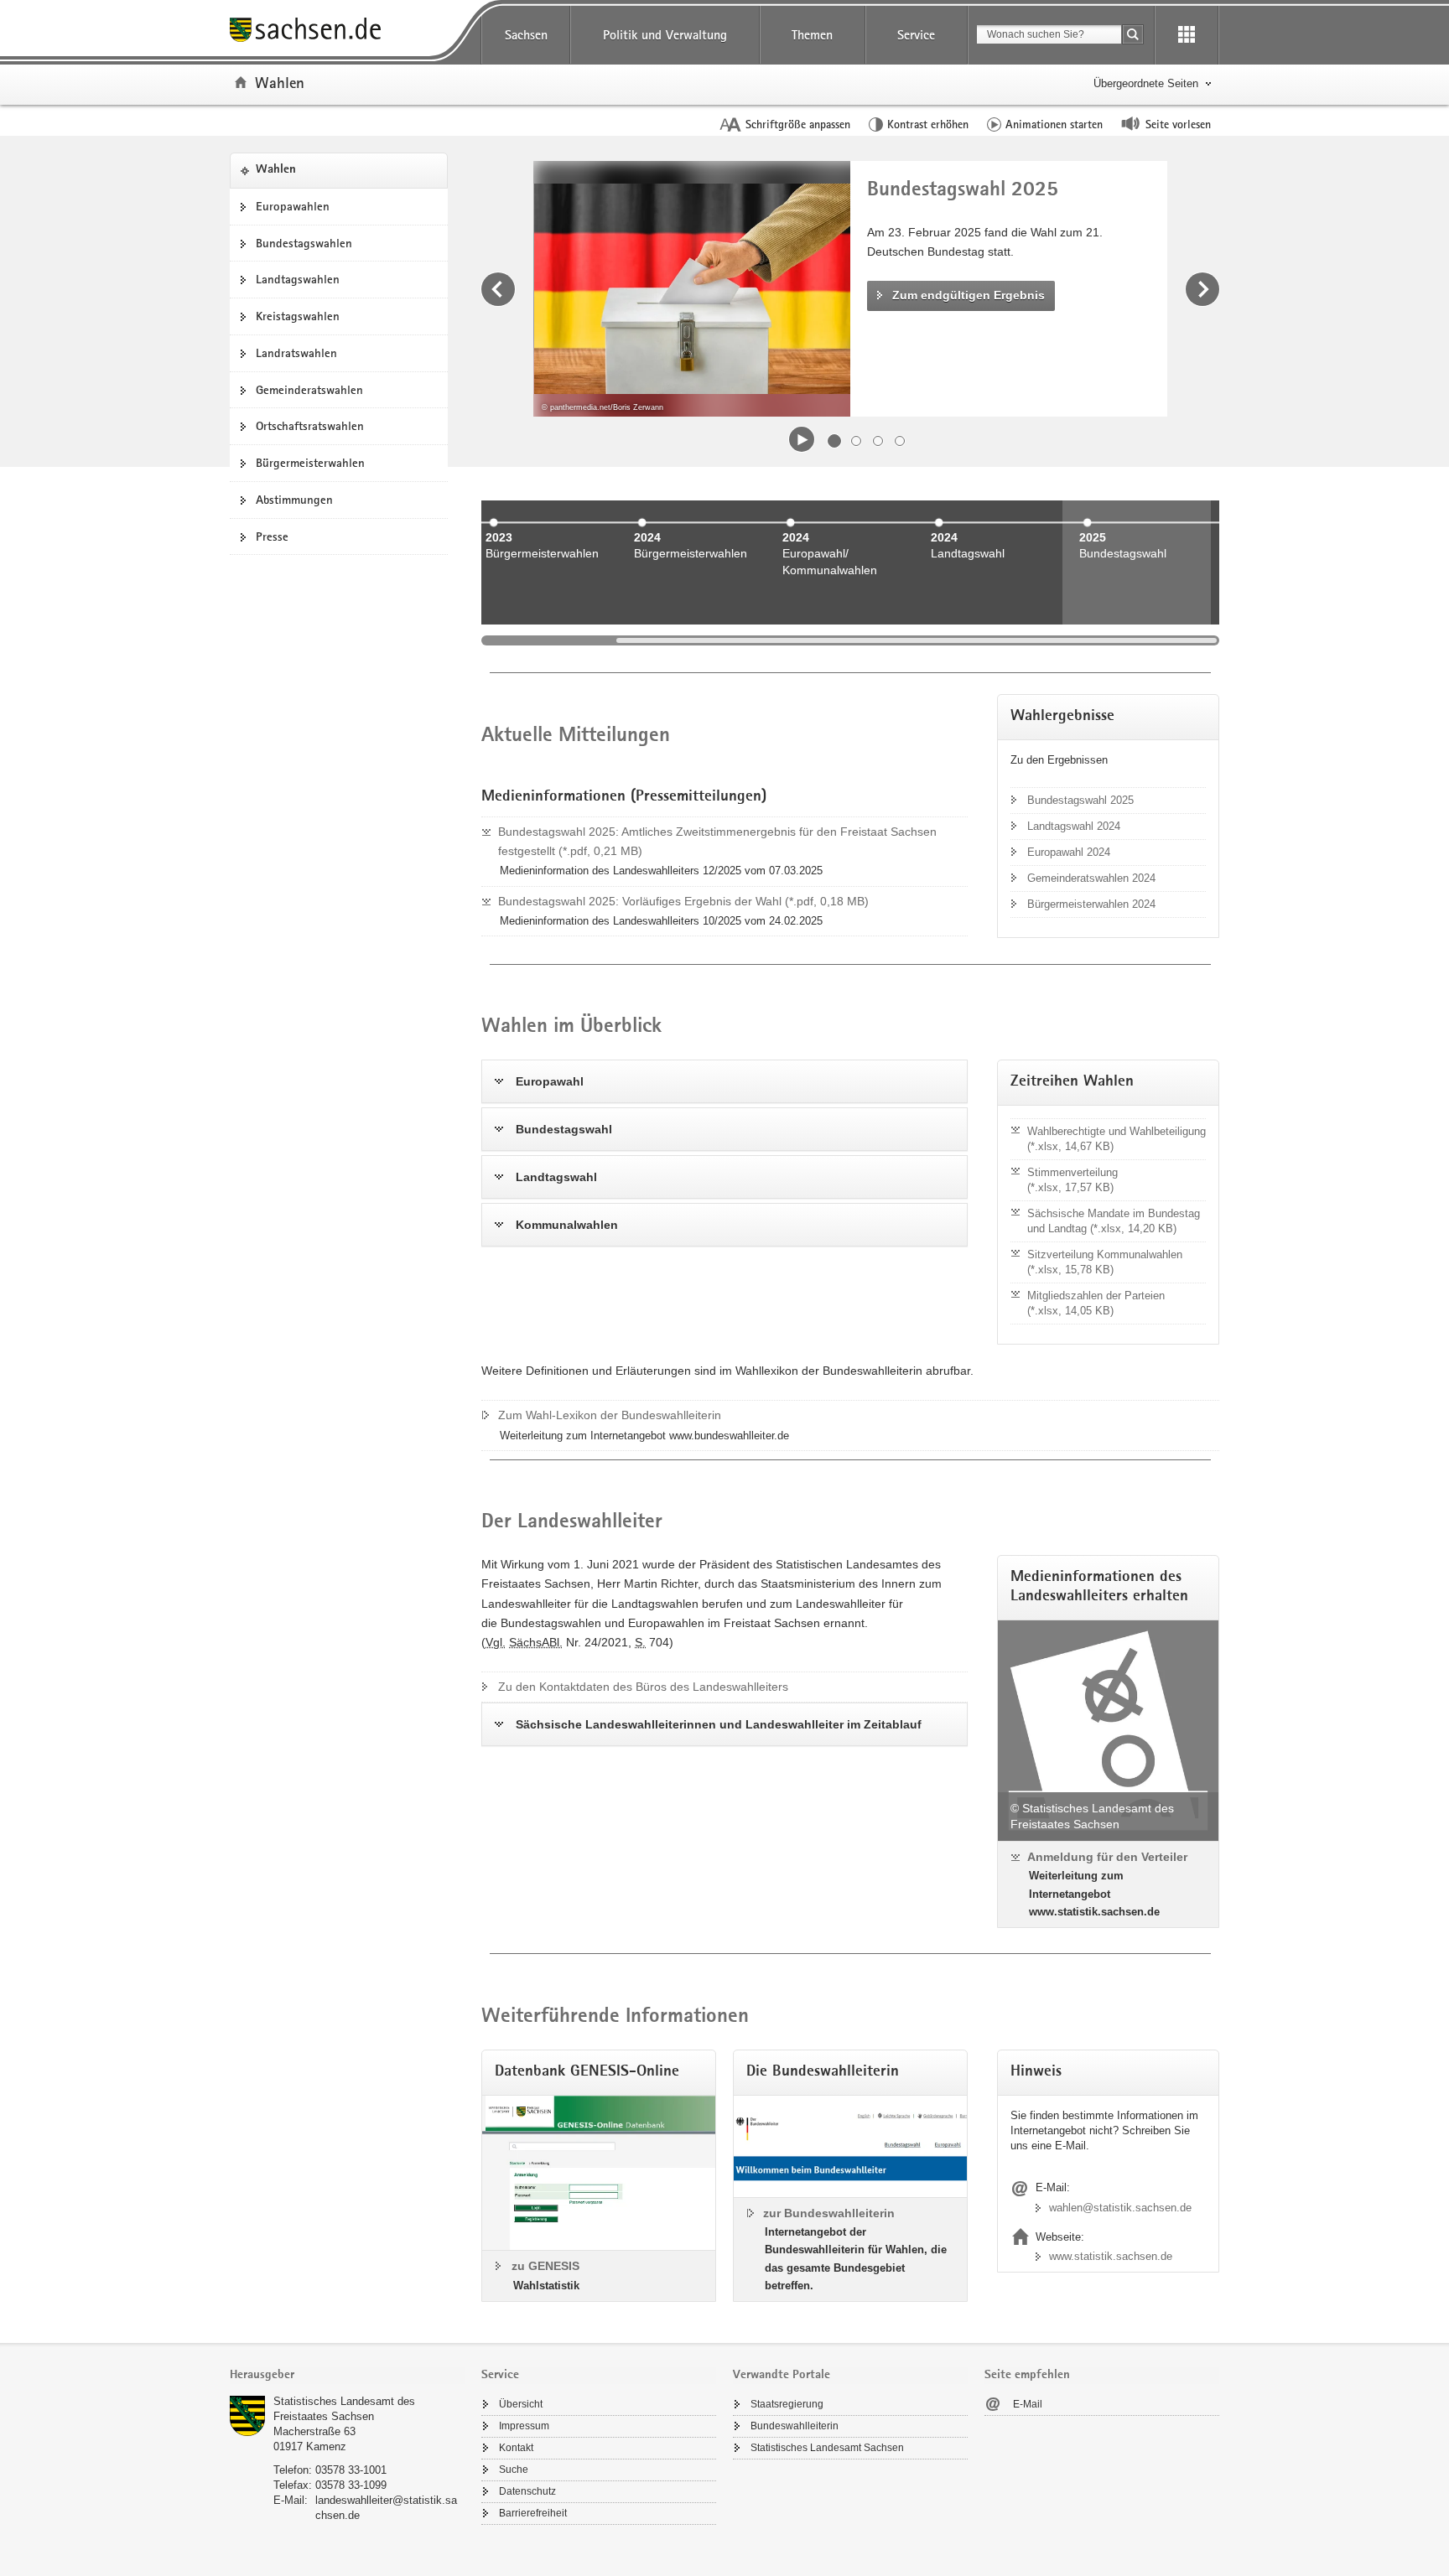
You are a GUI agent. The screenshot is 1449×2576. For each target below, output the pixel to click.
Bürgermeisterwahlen (310, 463)
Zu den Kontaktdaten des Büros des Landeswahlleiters (643, 1687)
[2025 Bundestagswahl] (1137, 614)
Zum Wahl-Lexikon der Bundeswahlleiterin (610, 1415)
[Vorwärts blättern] (1202, 289)
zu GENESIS (545, 2266)
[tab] (347, 2376)
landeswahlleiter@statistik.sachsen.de (386, 2508)
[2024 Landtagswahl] (988, 614)
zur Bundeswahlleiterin (829, 2213)
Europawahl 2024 (1069, 852)
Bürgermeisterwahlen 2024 (1091, 904)
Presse (272, 536)
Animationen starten (1054, 124)
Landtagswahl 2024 (1074, 826)
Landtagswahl (556, 1177)
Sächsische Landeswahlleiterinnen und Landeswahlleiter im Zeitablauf (719, 1724)
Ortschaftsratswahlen (310, 426)
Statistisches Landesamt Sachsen (827, 2448)
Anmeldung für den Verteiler (1107, 1857)
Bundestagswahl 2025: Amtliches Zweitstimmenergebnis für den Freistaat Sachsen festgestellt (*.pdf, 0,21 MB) (717, 841)
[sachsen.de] (347, 32)
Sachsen (526, 35)
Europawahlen (293, 206)
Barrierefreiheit (533, 2513)
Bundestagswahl (564, 1129)
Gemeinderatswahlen (309, 390)
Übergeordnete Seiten (1146, 83)
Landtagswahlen (298, 279)
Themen (812, 35)
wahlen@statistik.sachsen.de (1120, 2208)
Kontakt (516, 2448)
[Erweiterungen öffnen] (1187, 35)
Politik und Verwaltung (665, 35)
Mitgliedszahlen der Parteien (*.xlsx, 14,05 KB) (1096, 1303)
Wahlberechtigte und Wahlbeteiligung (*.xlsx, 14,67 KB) (1117, 1139)
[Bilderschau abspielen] (802, 439)
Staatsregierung (787, 2404)
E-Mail (1028, 2404)
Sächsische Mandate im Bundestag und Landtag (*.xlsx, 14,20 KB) (1114, 1221)
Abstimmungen (294, 500)
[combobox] (1049, 34)
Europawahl (550, 1081)
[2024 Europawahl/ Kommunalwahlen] (840, 614)
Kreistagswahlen (298, 316)
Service (916, 35)
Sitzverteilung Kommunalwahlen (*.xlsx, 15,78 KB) (1105, 1262)
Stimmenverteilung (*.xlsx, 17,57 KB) (1072, 1180)
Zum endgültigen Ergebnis (969, 295)
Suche (514, 2470)
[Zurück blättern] (498, 289)
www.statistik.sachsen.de (1111, 2256)
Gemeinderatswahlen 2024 (1091, 878)
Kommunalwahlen (567, 1225)
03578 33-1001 (351, 2470)
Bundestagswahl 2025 (1080, 800)
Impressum (524, 2426)
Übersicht (521, 2404)
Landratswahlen (296, 353)
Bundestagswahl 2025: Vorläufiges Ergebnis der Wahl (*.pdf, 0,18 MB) (683, 901)
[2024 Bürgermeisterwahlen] (691, 614)
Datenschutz (527, 2491)
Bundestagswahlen (304, 243)
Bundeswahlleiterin (795, 2426)
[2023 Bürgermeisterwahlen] (543, 614)
